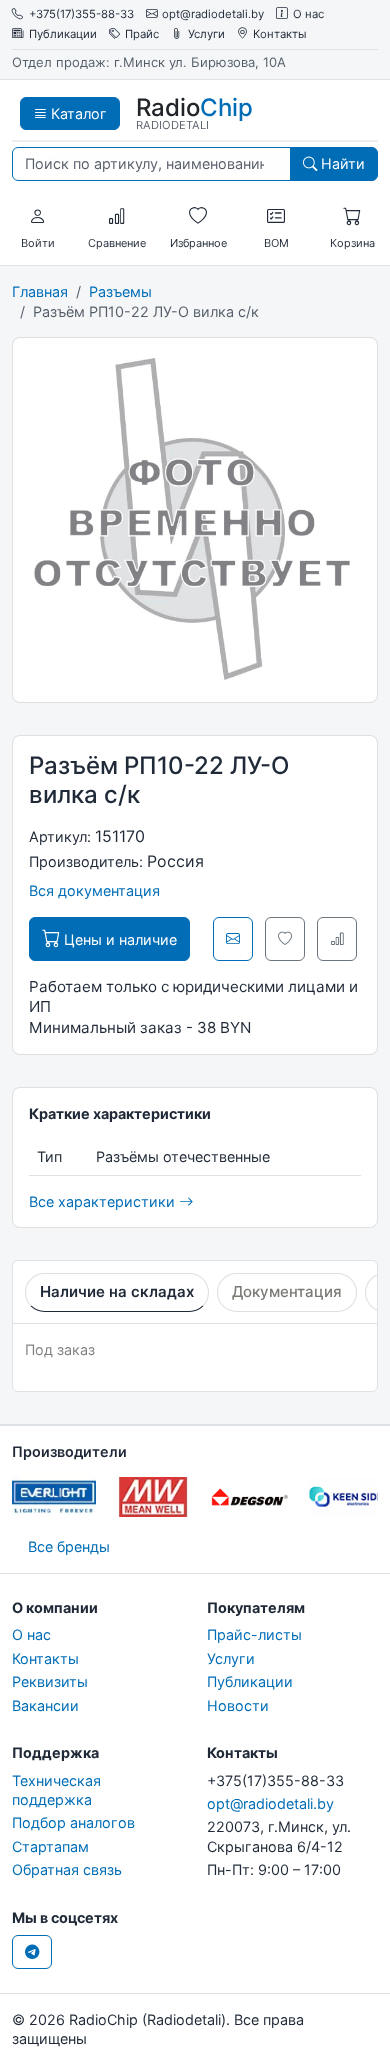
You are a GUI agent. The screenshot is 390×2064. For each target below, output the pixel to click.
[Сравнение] (117, 217)
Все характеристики (104, 1201)
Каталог (77, 113)
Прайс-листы (254, 1634)
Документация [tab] (287, 1291)
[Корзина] (352, 217)
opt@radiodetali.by (213, 14)
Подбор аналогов (73, 1822)
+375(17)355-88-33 (81, 14)
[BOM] (276, 217)
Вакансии (45, 1705)
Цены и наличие (118, 939)
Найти (341, 163)
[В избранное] (285, 939)
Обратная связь (67, 1869)
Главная (40, 291)
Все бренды (69, 1546)
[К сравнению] (337, 939)
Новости (238, 1705)
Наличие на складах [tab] (117, 1291)
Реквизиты (50, 1681)
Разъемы (120, 291)
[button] (38, 217)
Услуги (206, 34)
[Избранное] (198, 217)
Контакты (280, 34)
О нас (308, 14)
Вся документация (94, 890)
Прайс (142, 34)
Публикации (63, 34)
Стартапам (50, 1846)
